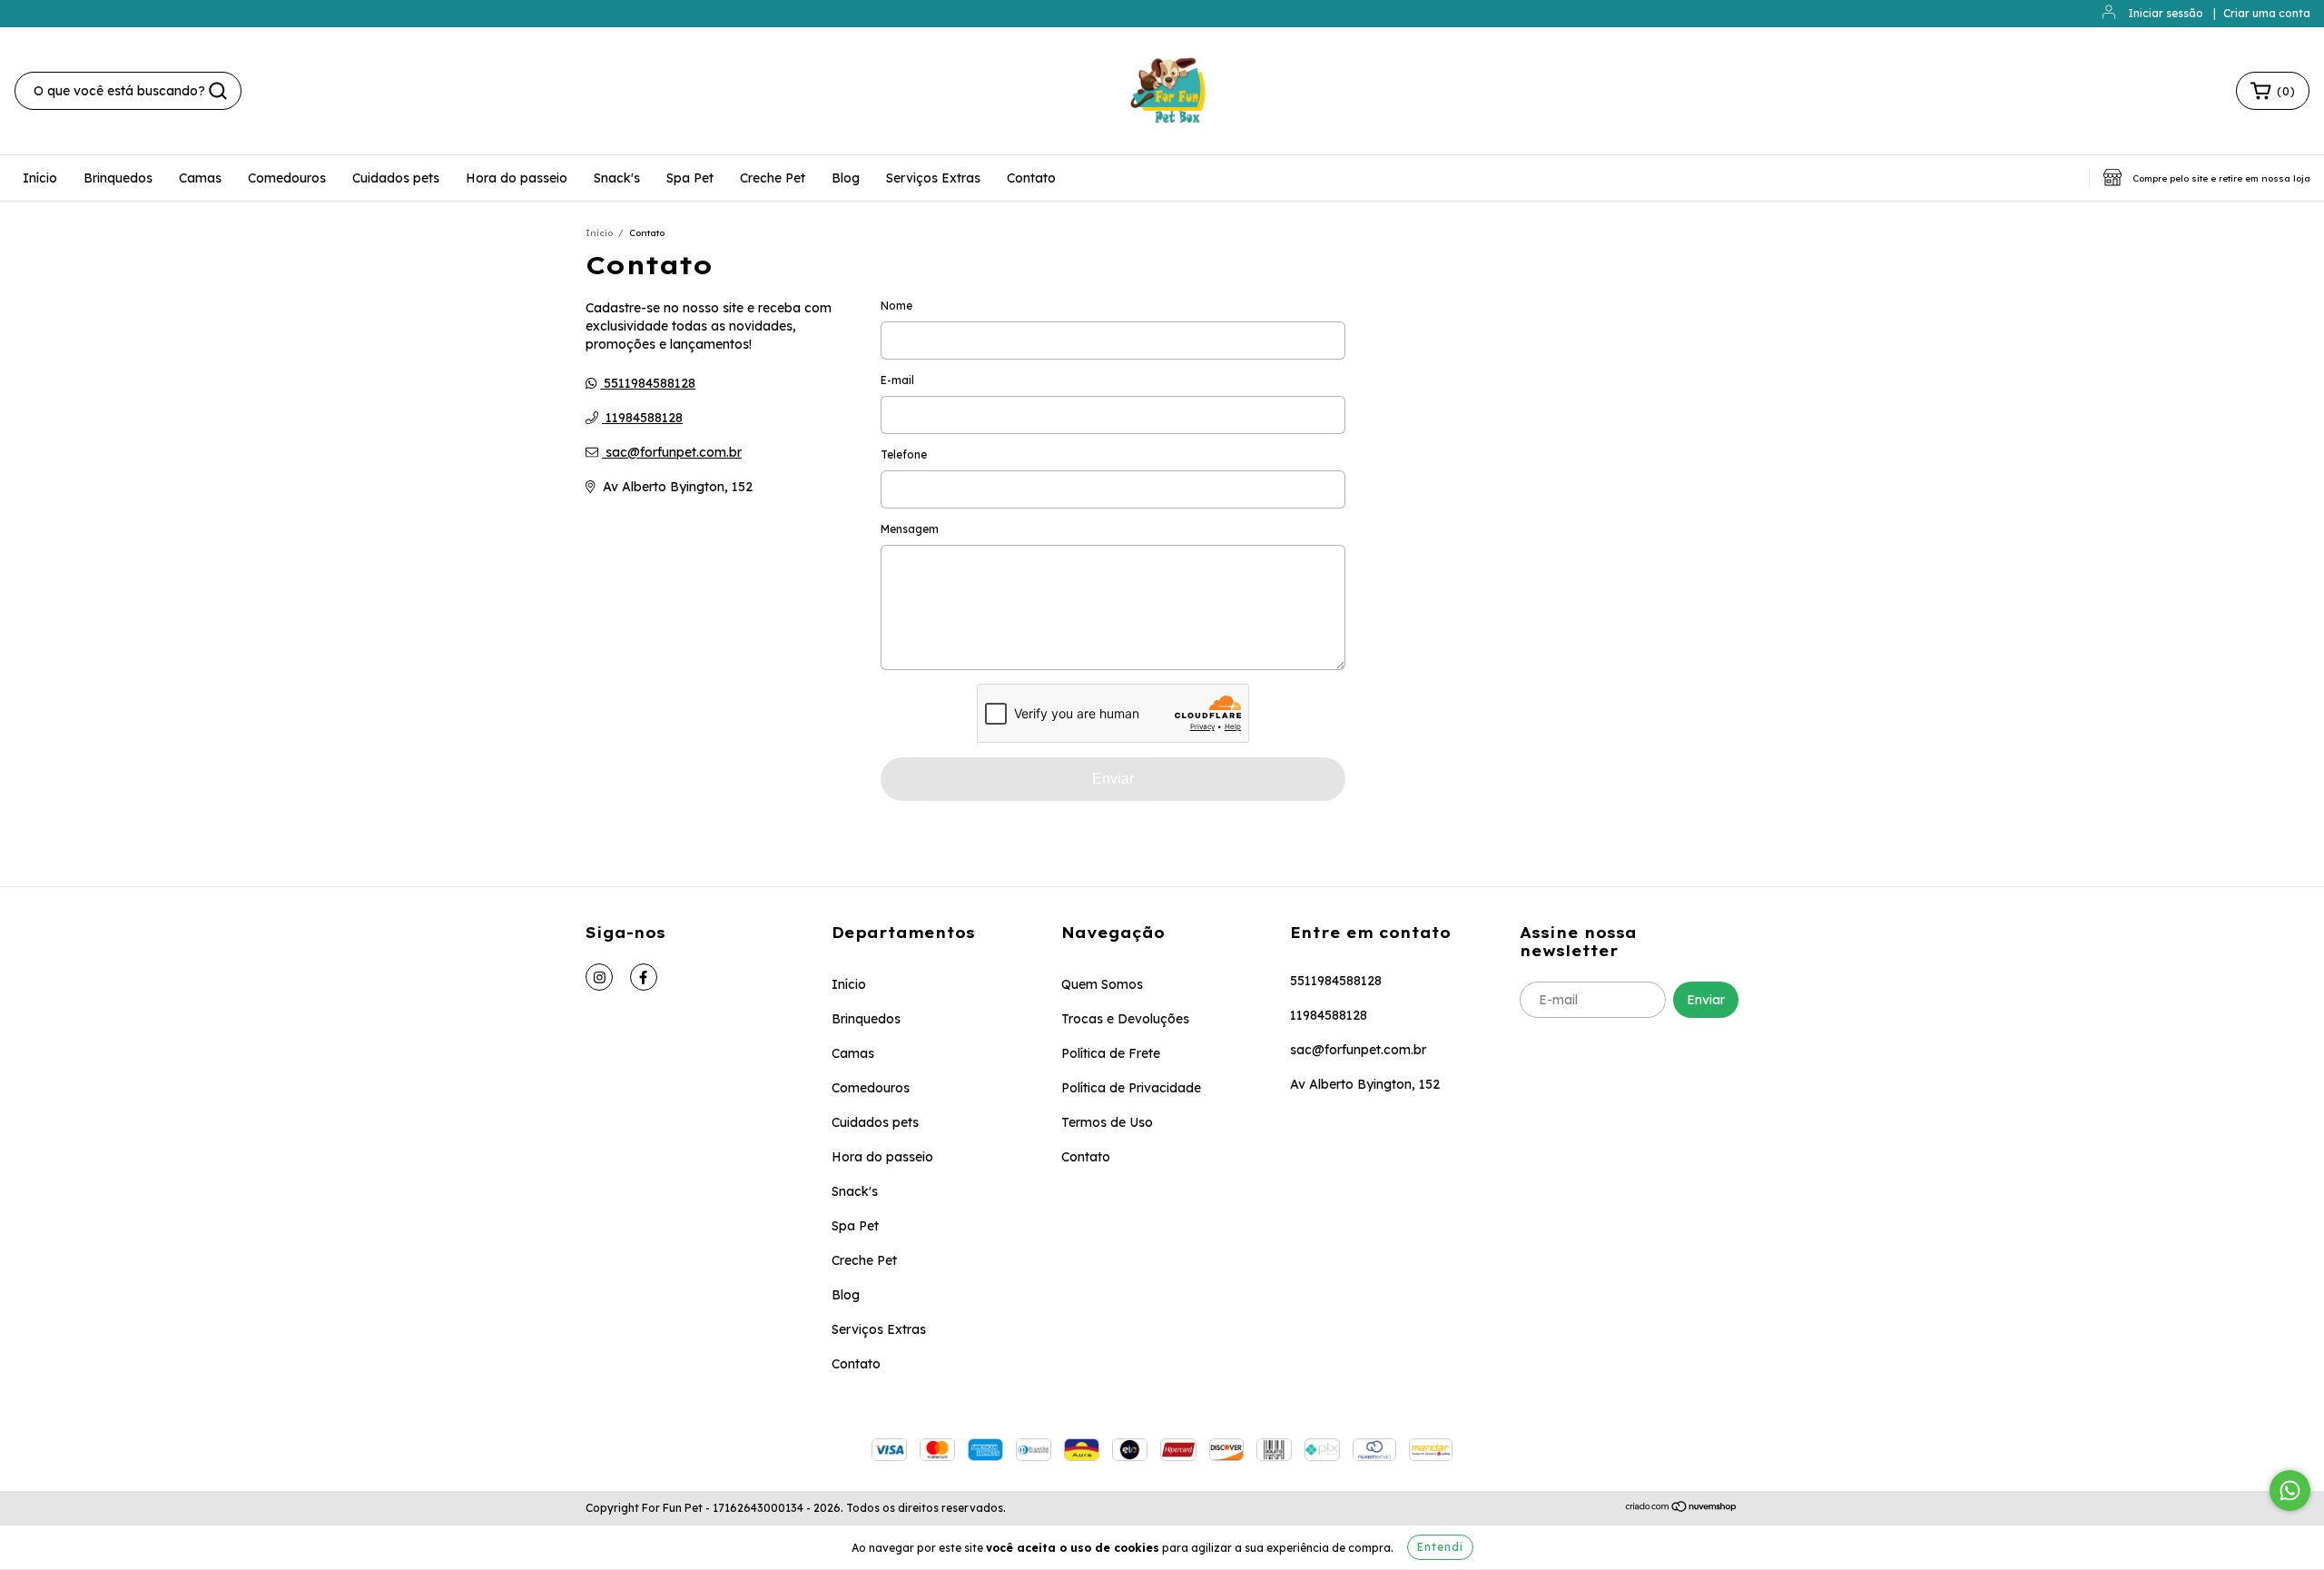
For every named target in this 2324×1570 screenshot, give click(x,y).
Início (40, 178)
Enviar (1113, 779)
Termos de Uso (1107, 1122)
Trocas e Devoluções (1125, 1019)
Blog (846, 178)
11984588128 (642, 418)
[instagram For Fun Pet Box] (599, 977)
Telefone (904, 454)
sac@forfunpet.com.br (674, 452)
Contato (1031, 178)
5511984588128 (648, 383)
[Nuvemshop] (1682, 1509)
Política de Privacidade (1131, 1088)
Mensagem (910, 529)
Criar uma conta (2267, 13)
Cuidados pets (396, 178)
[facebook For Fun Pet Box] (644, 977)
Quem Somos (1102, 984)
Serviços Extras (933, 178)
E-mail (897, 380)
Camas (200, 178)
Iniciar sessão (2166, 13)
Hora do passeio (517, 178)
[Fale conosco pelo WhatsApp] (2290, 1491)
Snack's (617, 178)
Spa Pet (690, 178)
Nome (896, 306)
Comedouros (287, 178)
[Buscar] (218, 91)
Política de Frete (1111, 1053)
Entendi (1440, 1547)
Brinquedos (118, 178)
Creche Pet (773, 178)
